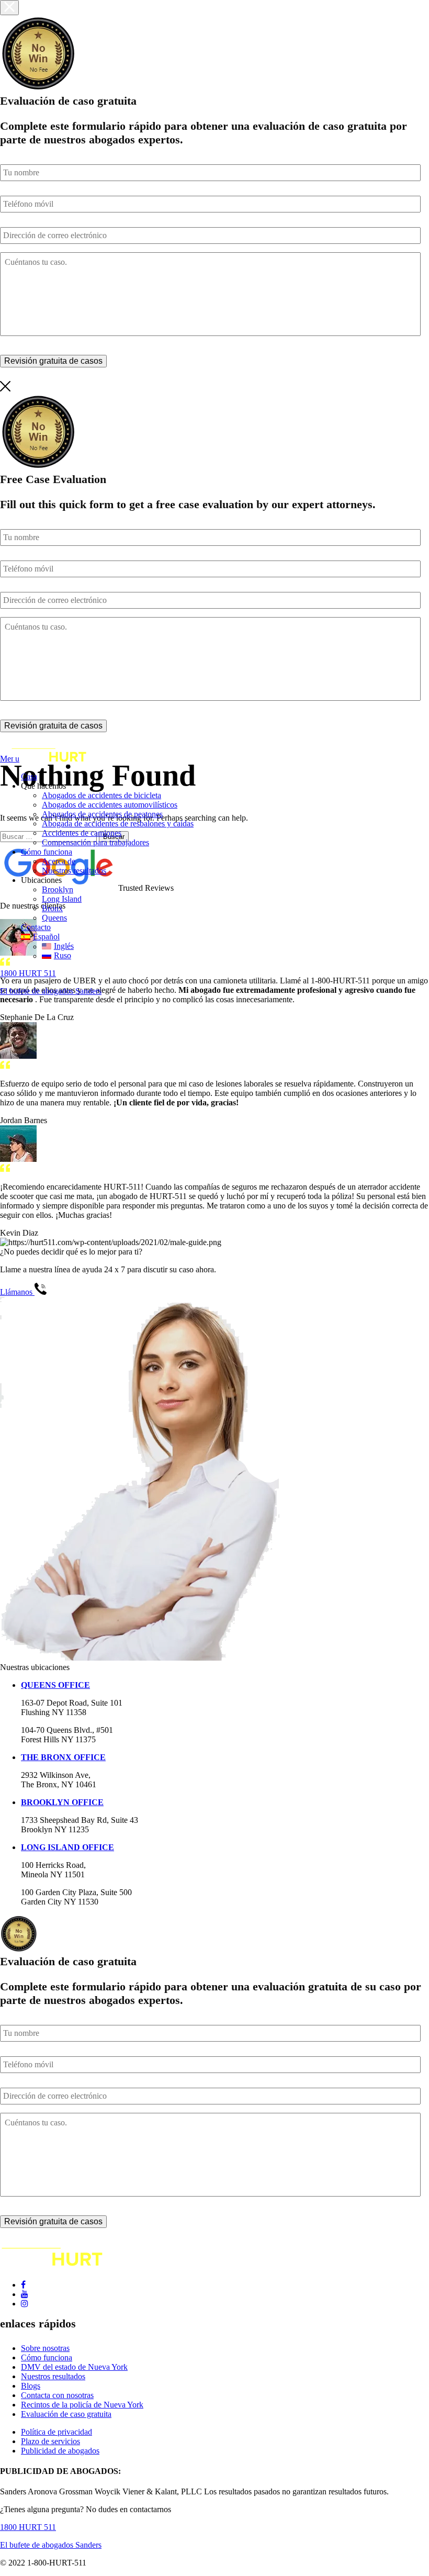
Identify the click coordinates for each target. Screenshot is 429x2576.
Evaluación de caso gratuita (66, 2414)
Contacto (36, 927)
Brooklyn (58, 889)
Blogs (31, 2386)
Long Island (62, 899)
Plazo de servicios (50, 2441)
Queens (54, 918)
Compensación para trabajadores (95, 842)
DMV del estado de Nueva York (74, 2367)
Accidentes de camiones (82, 833)
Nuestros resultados (74, 871)
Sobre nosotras (45, 2348)
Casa (29, 776)
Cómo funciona (47, 852)
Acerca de (59, 861)
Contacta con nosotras (57, 2395)
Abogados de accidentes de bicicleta (101, 795)
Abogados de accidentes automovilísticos (110, 805)
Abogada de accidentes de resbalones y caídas (118, 824)
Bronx (52, 908)
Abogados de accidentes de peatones (102, 814)
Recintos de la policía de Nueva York (82, 2405)
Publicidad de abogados (60, 2451)
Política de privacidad (57, 2432)
